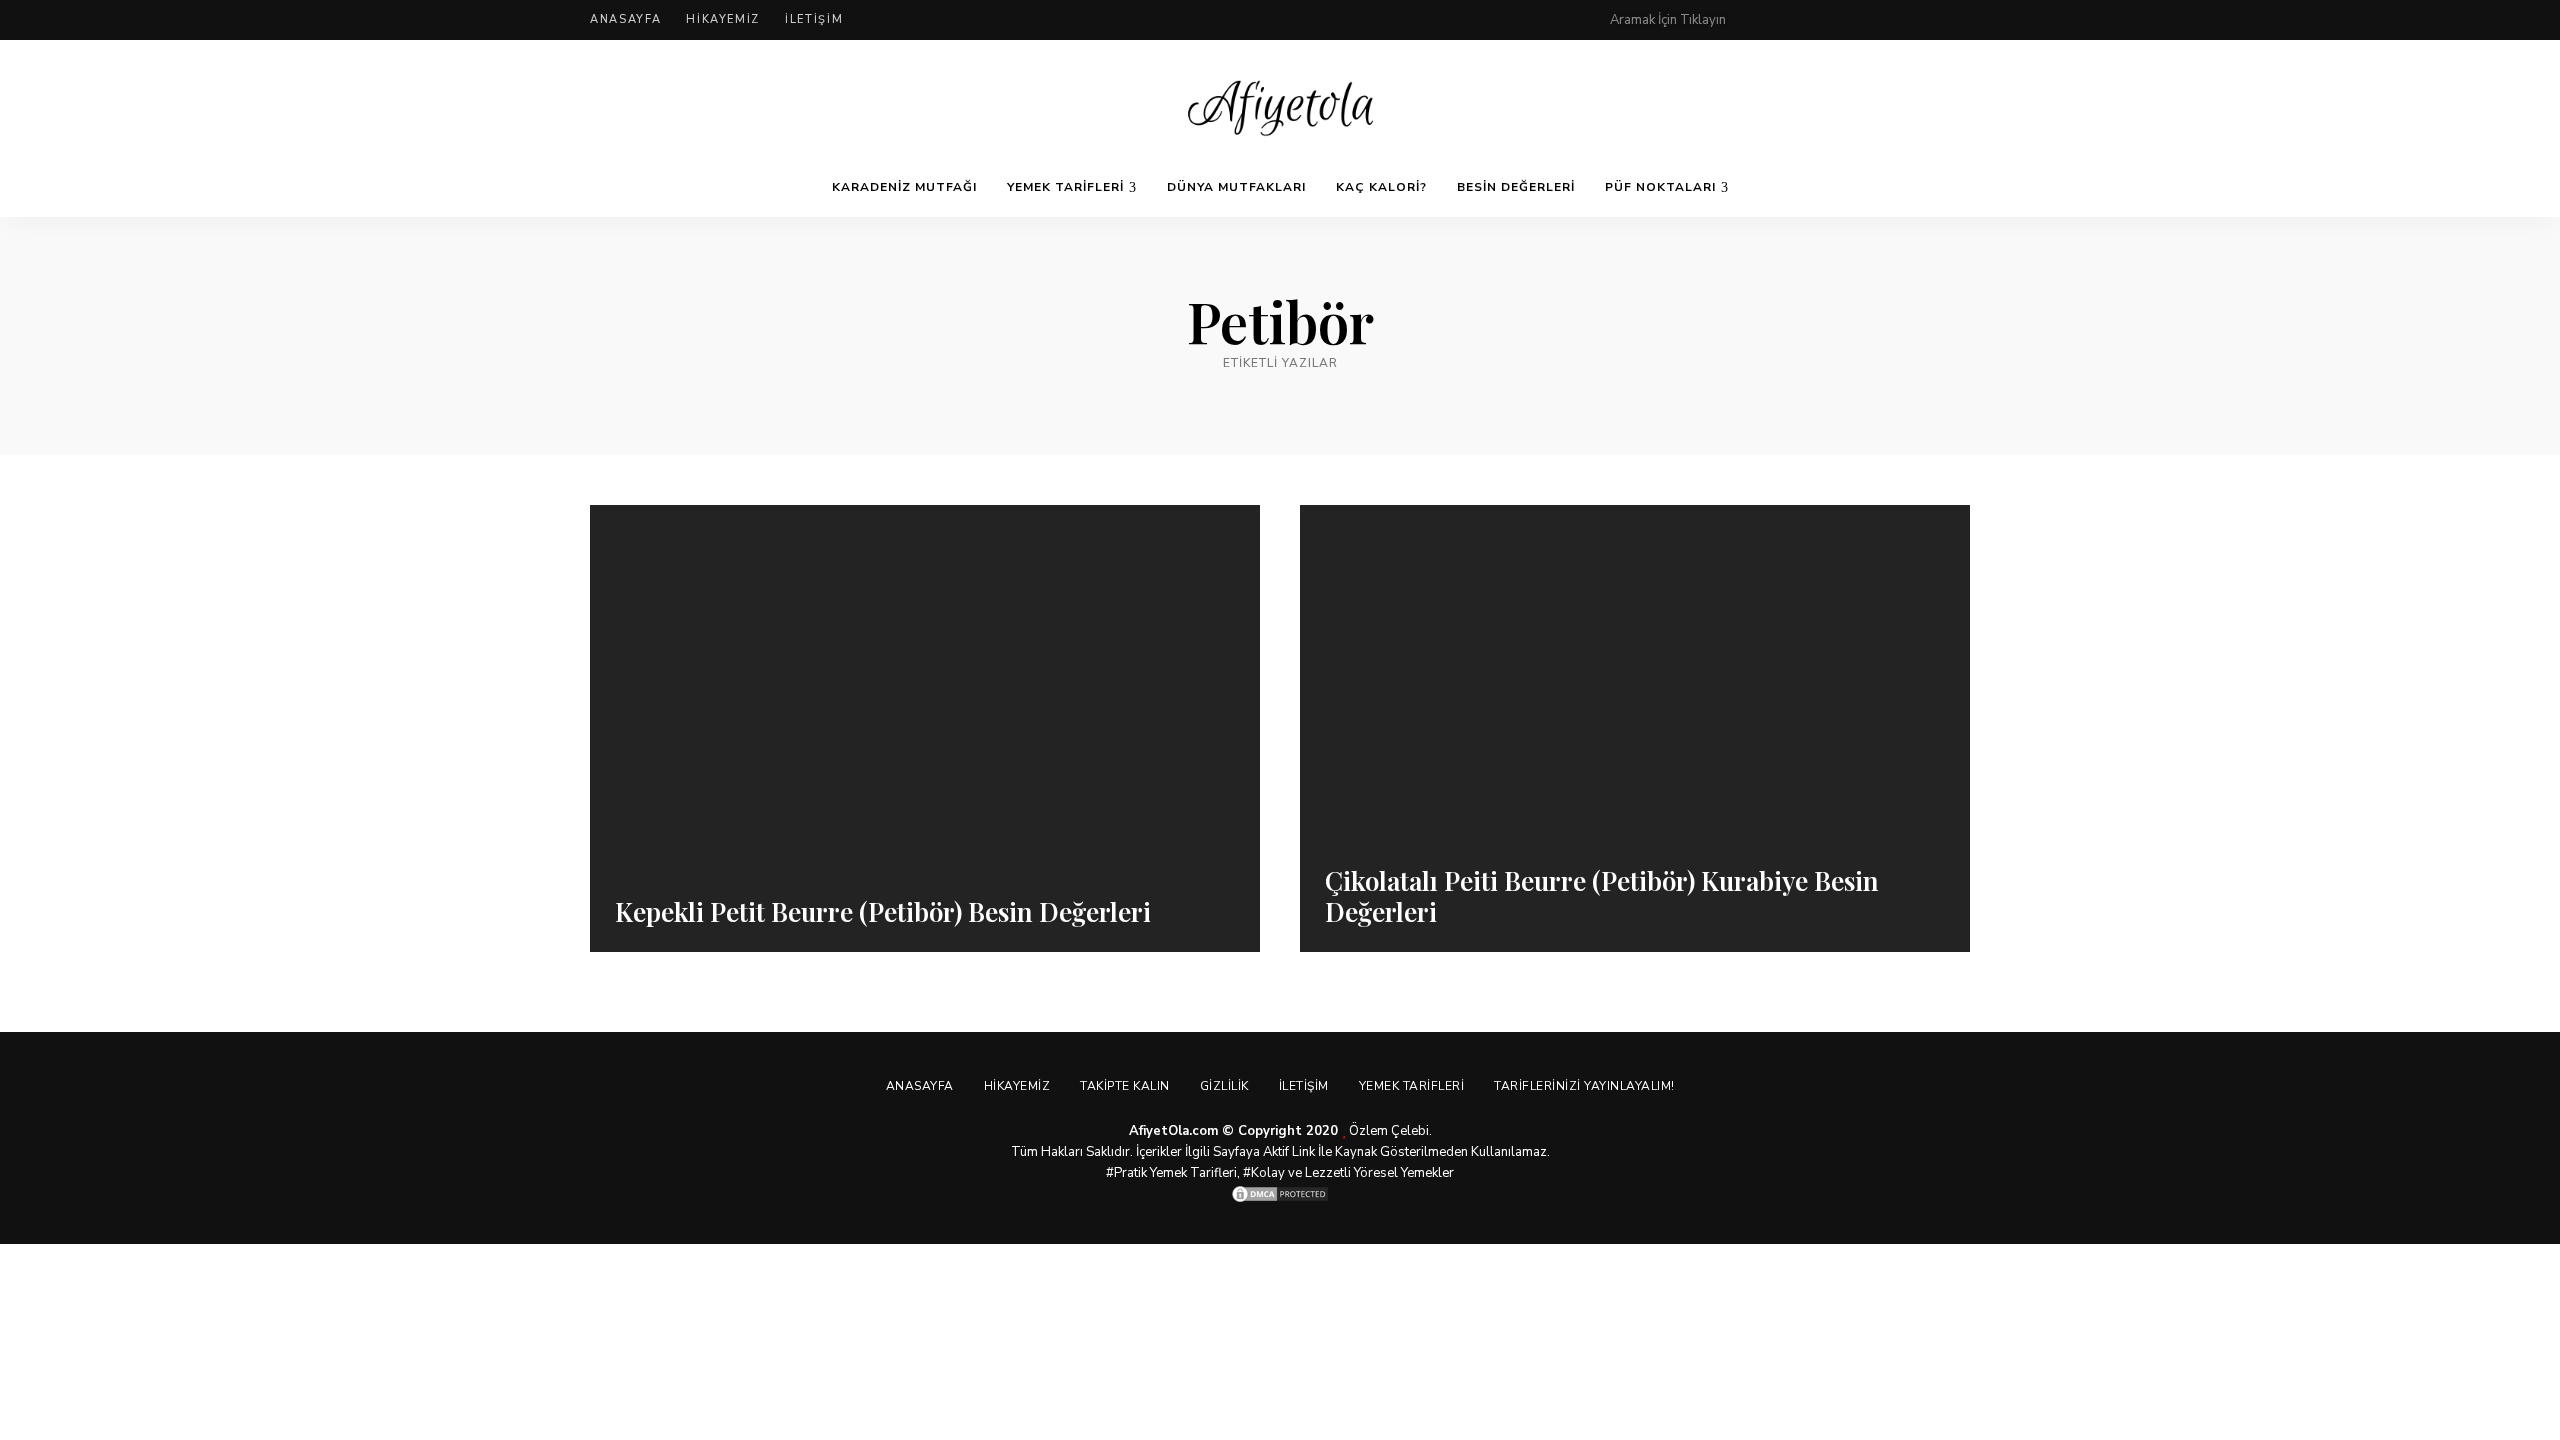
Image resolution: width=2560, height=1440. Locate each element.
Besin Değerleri (1516, 187)
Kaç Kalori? (1381, 187)
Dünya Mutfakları (1236, 187)
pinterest (1762, 20)
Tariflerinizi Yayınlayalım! (1584, 1086)
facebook (1802, 20)
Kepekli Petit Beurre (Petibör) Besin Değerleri (883, 911)
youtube (1922, 20)
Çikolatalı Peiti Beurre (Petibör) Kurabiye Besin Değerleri (1602, 896)
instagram (1882, 20)
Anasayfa (625, 19)
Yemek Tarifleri (1065, 187)
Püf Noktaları (1660, 187)
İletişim (814, 19)
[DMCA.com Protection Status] (1280, 1194)
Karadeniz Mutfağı (904, 187)
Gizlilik (1224, 1086)
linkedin (1962, 20)
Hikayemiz (723, 19)
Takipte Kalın (1125, 1086)
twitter (1842, 20)
